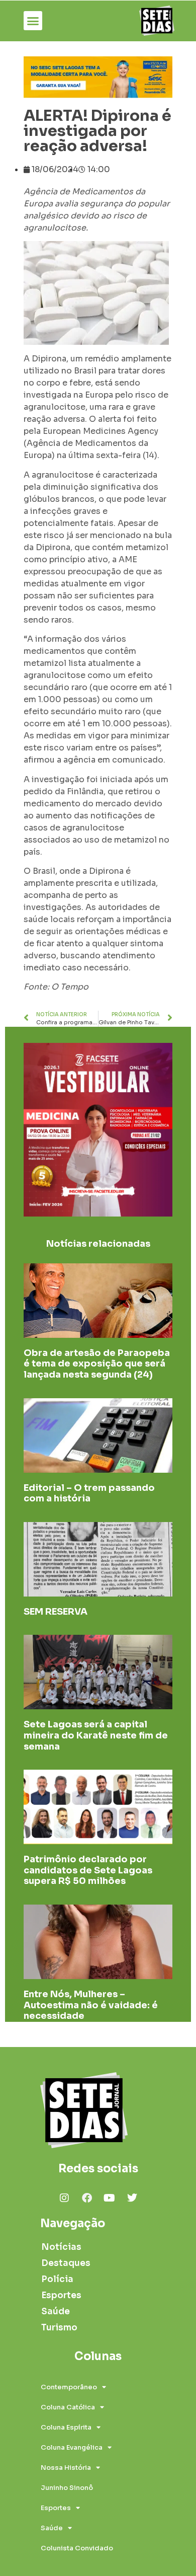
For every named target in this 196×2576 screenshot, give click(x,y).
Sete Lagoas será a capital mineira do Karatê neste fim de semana (96, 1735)
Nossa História (66, 2468)
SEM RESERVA (56, 1612)
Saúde (56, 2312)
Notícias (61, 2247)
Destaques (66, 2263)
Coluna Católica (68, 2407)
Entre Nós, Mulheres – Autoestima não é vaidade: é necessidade (91, 2005)
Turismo (59, 2328)
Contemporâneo (69, 2387)
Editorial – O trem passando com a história (89, 1493)
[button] (33, 21)
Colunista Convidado (77, 2548)
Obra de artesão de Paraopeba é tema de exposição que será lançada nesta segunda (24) (97, 1364)
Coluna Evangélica (72, 2447)
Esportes (61, 2295)
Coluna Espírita (66, 2427)
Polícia (57, 2279)
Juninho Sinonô (67, 2488)
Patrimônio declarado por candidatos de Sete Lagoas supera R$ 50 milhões (88, 1870)
